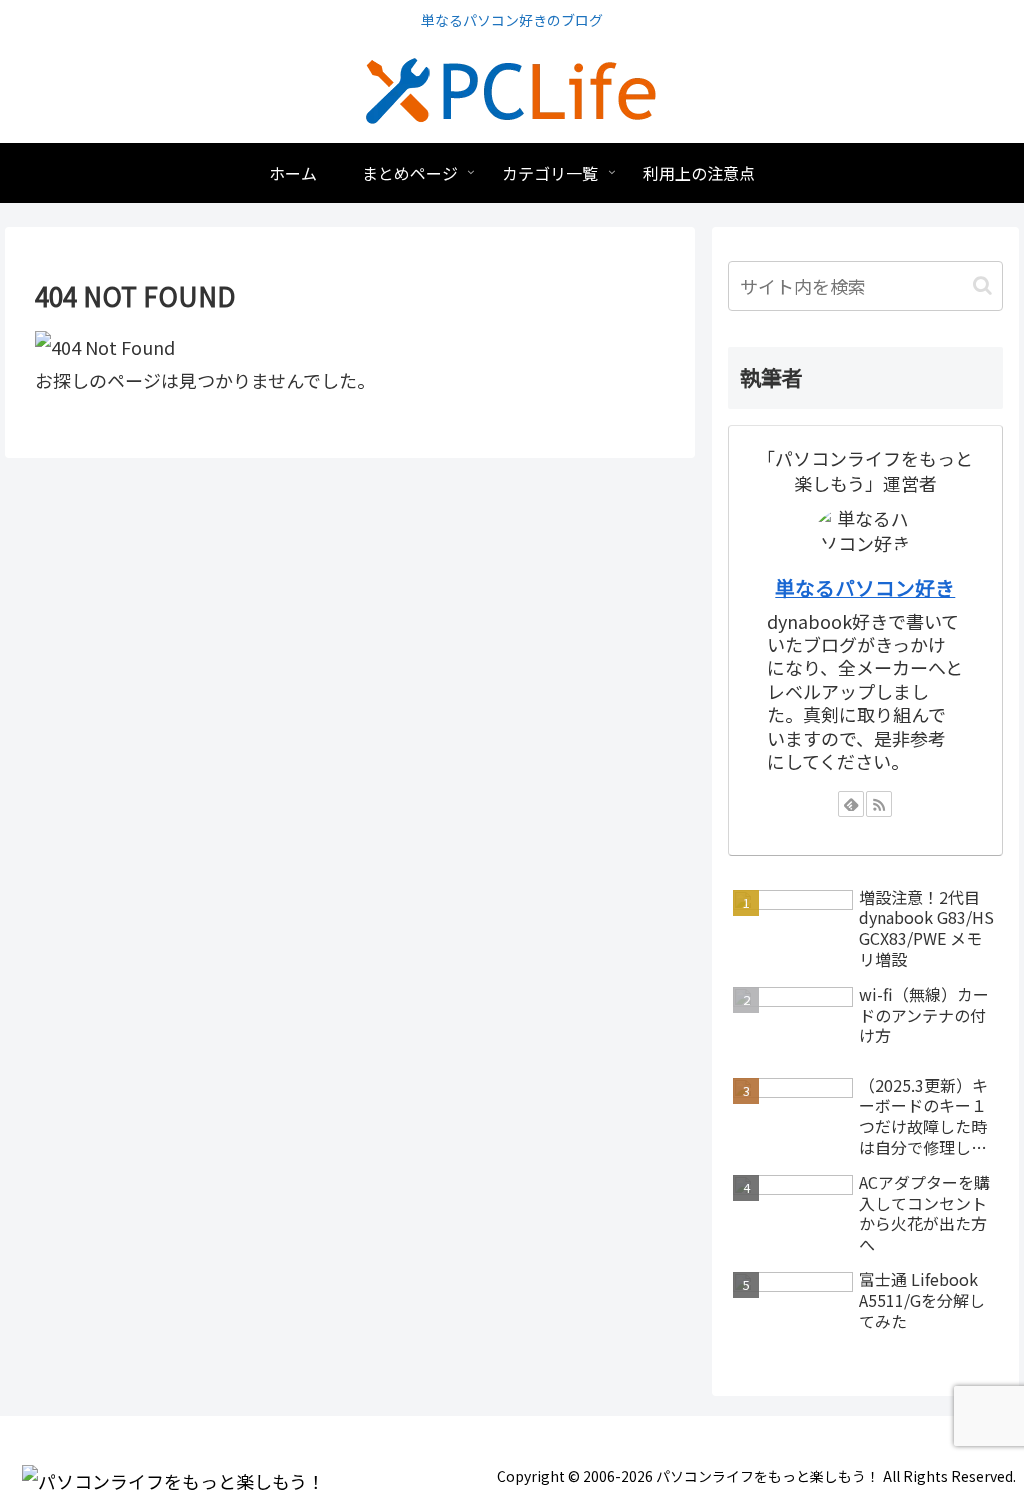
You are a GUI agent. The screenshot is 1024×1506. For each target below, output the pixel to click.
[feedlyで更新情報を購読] (851, 804)
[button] (982, 285)
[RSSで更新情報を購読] (879, 804)
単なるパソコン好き (865, 587)
